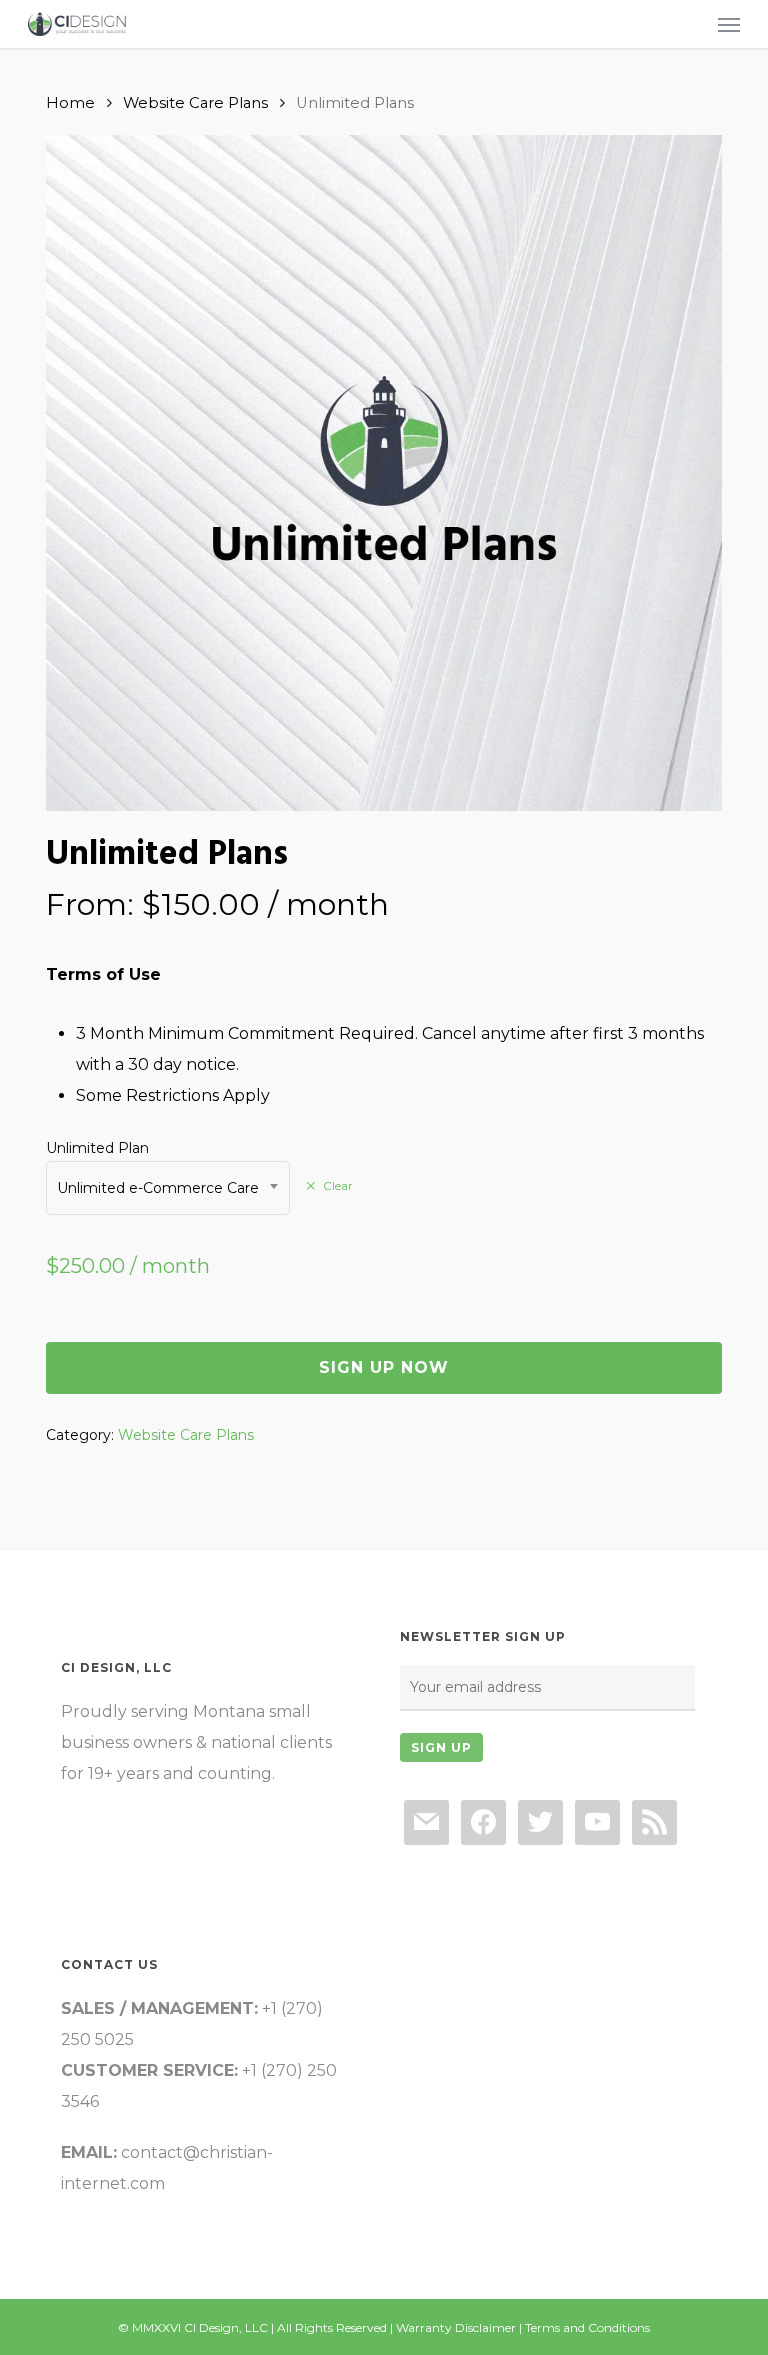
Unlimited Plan (97, 1148)
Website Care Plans (195, 103)
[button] (729, 24)
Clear (338, 1186)
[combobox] (168, 1188)
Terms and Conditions (587, 2327)
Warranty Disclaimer (456, 2327)
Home (70, 103)
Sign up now (384, 1367)
